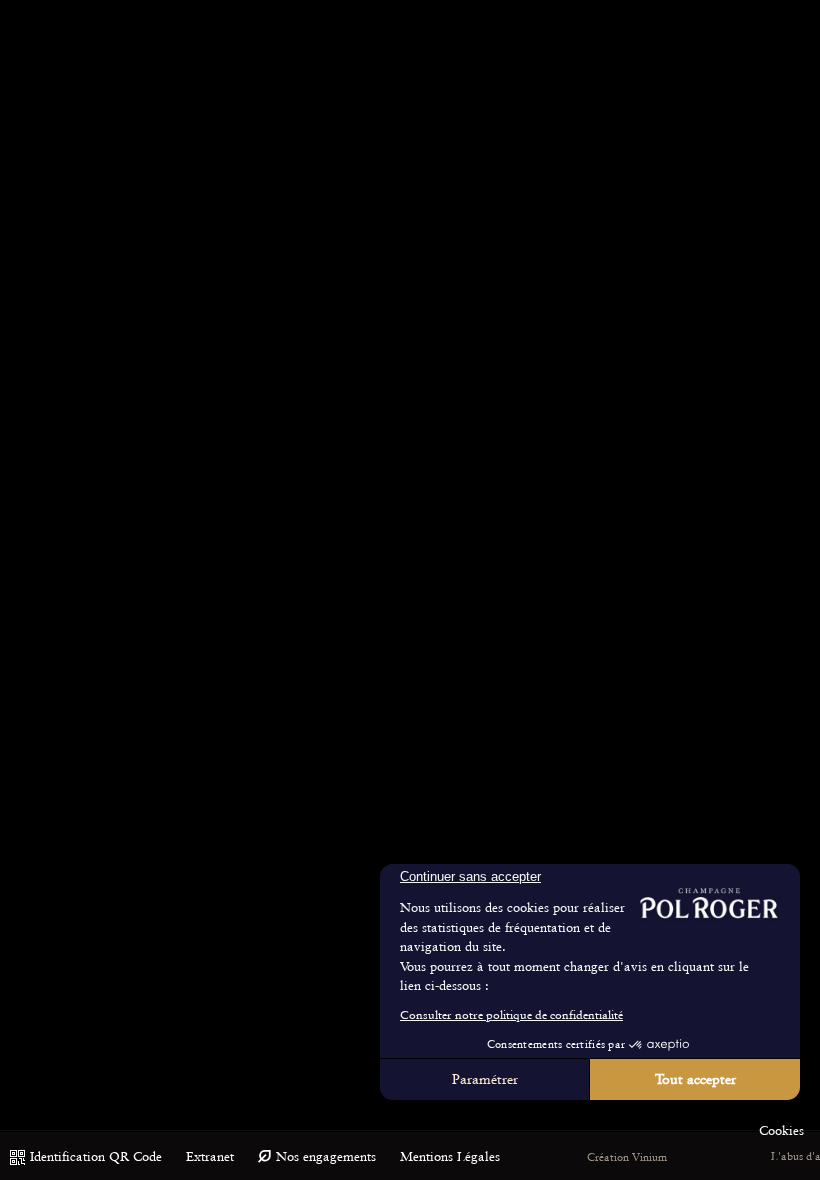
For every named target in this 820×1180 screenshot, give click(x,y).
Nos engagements (326, 1156)
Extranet (210, 1156)
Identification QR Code (96, 1156)
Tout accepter (695, 1079)
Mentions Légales (450, 1156)
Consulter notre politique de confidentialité (511, 1015)
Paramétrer (485, 1079)
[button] (781, 1131)
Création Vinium (627, 1157)
